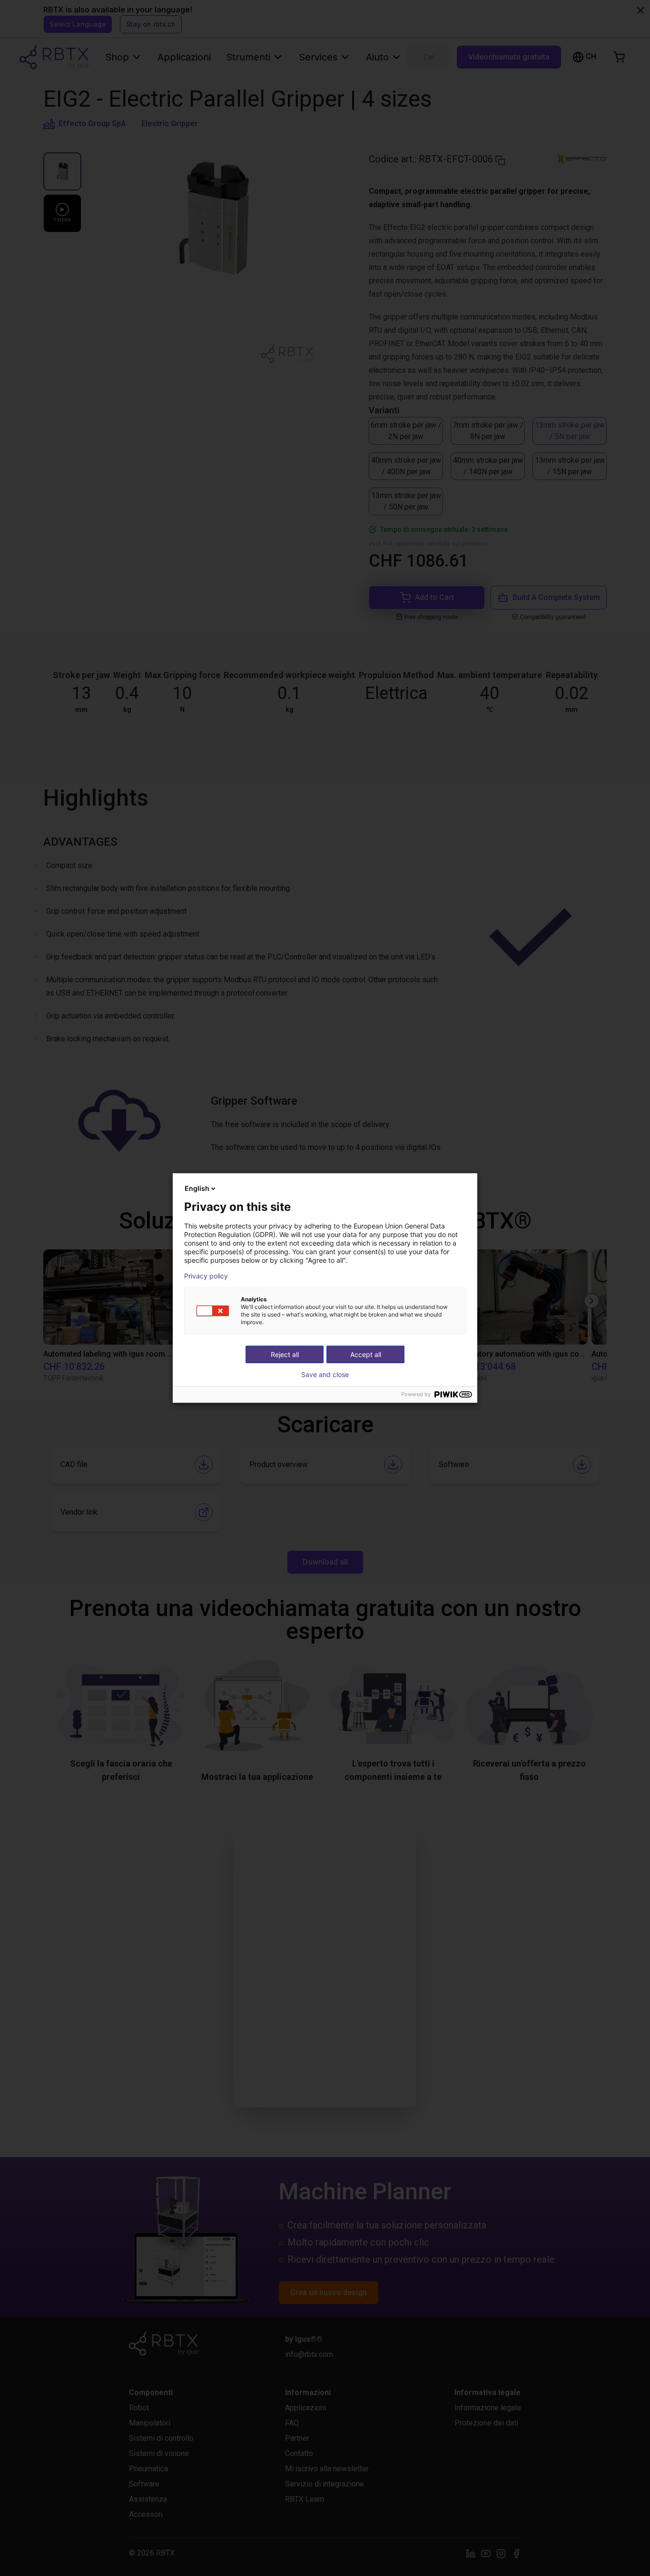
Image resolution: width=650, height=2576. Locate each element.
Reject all (285, 1354)
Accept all (366, 1354)
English (197, 1188)
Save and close (325, 1375)
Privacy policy (206, 1276)
